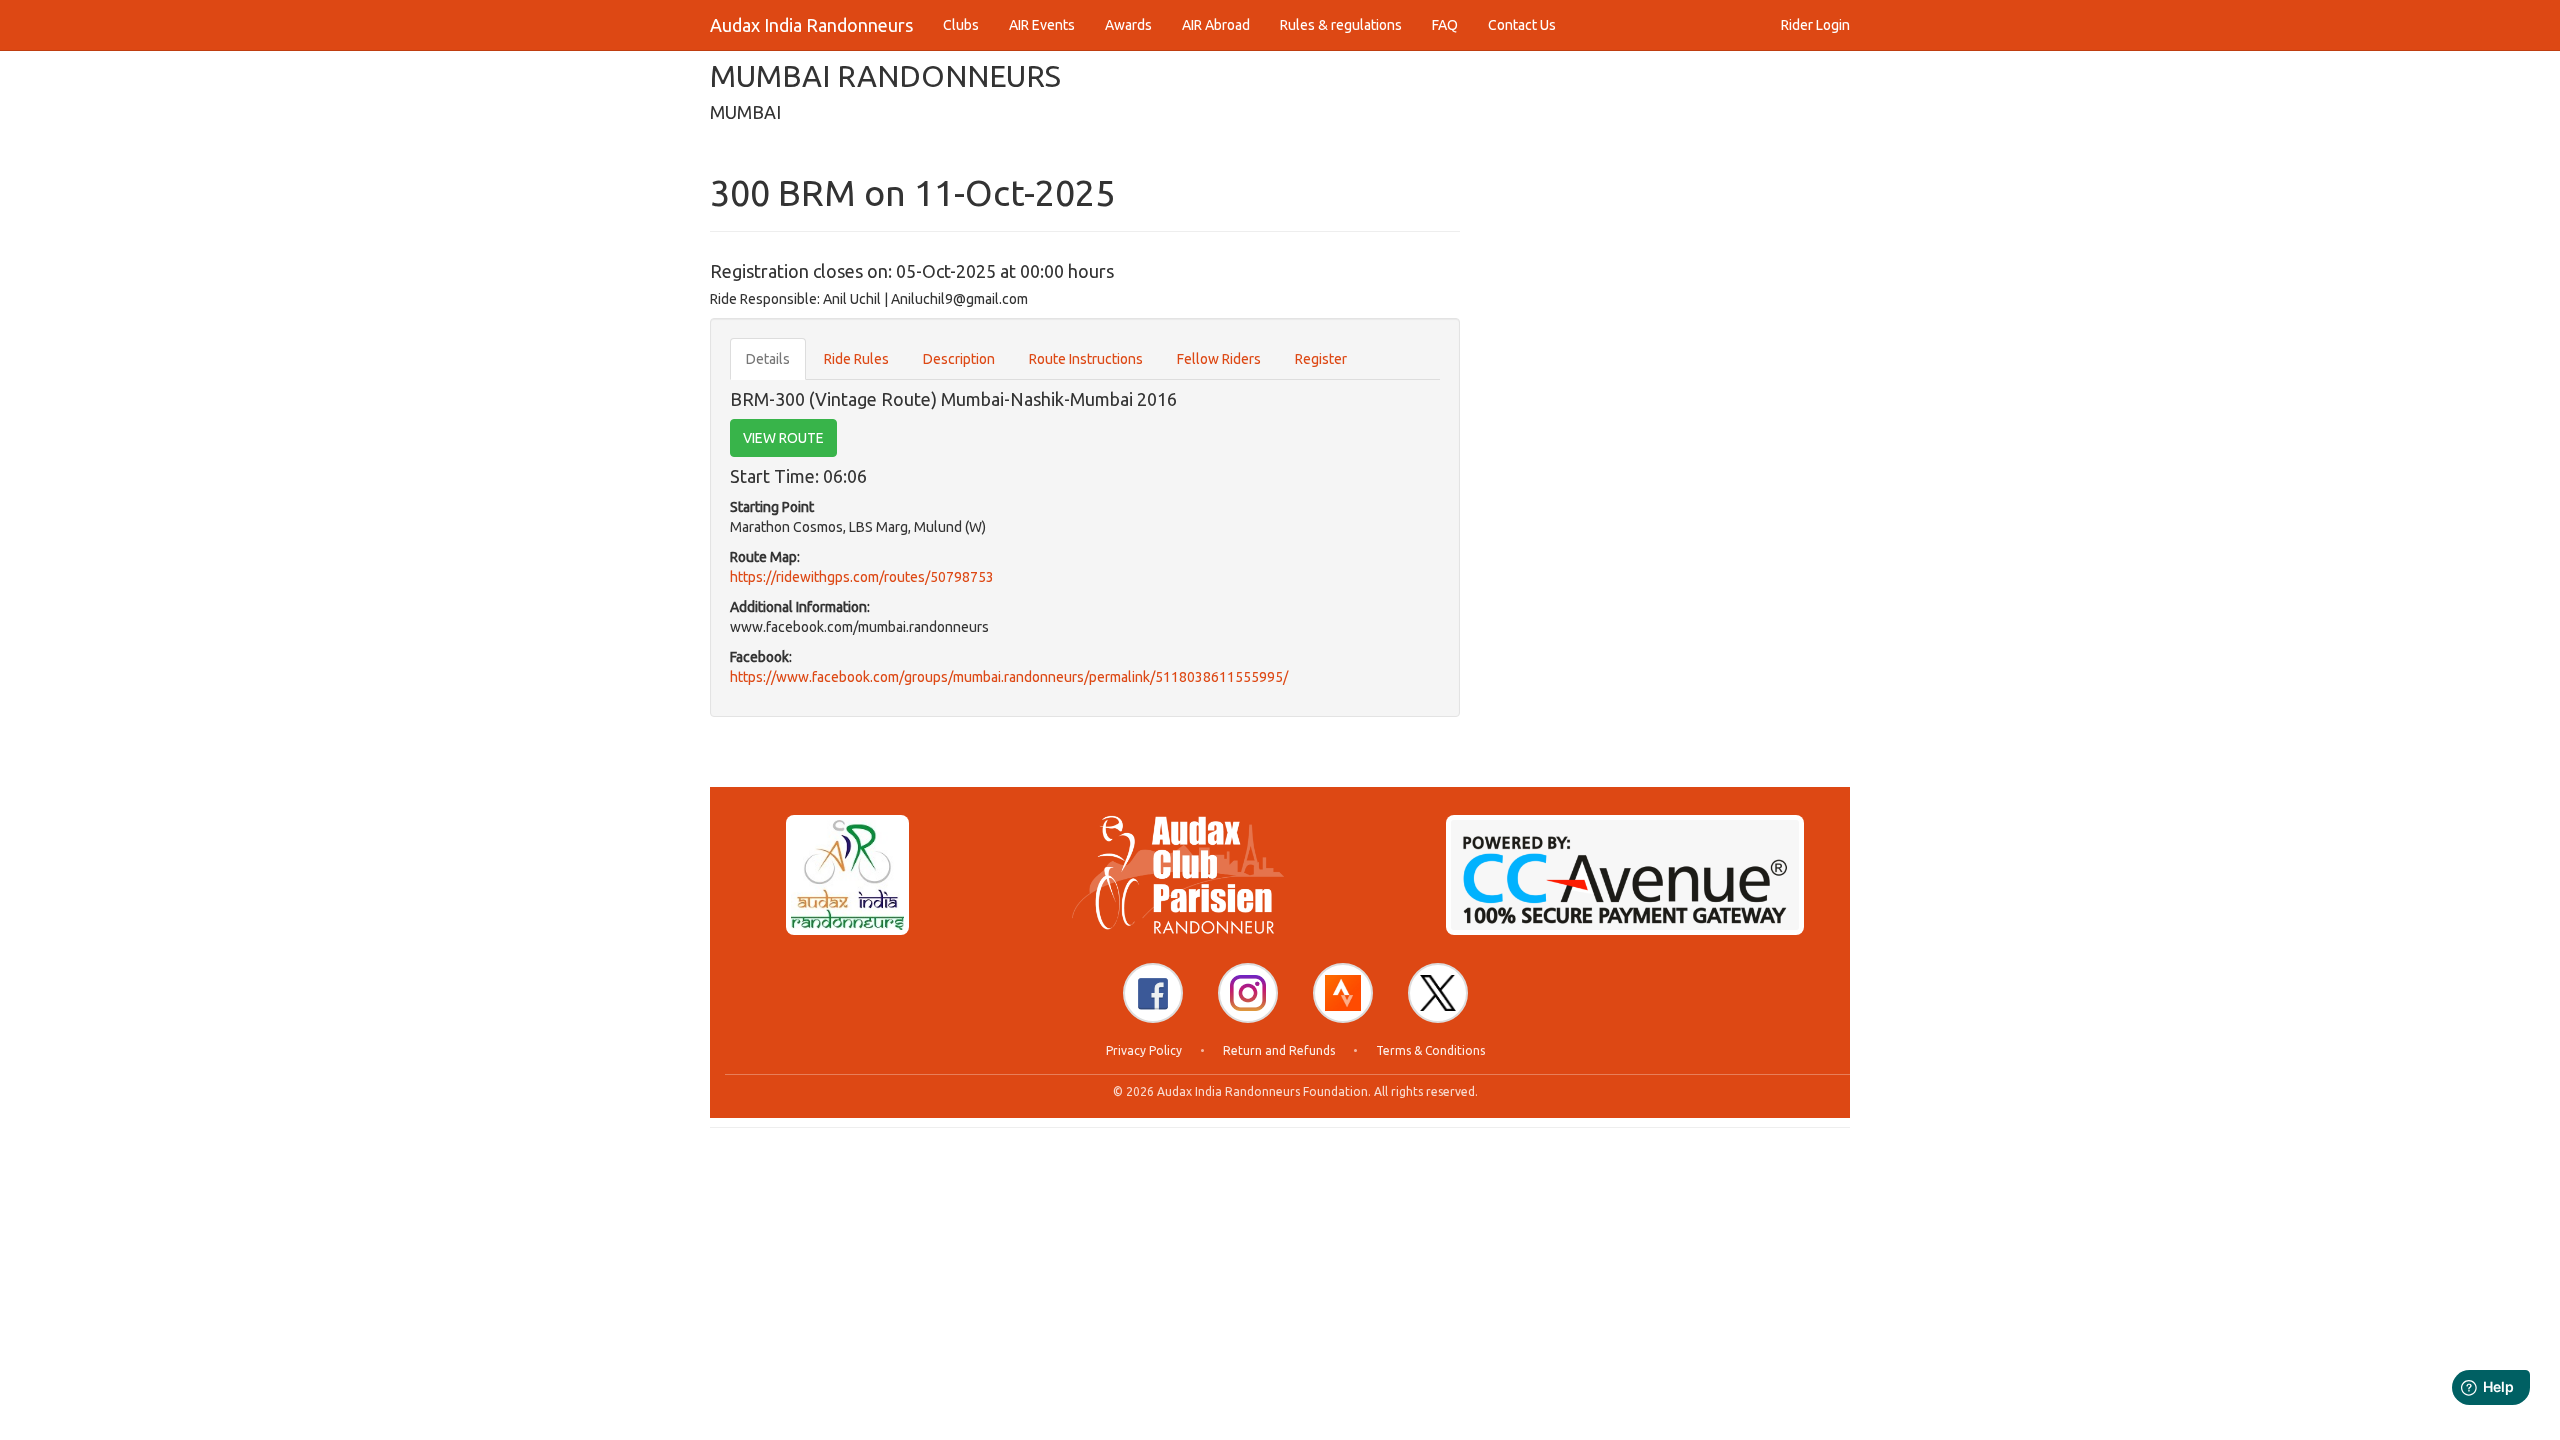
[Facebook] (1153, 993)
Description (959, 359)
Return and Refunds (1279, 1050)
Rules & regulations (1341, 25)
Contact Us (1522, 25)
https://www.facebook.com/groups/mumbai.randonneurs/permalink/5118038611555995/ (1009, 677)
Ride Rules (856, 359)
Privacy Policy (1144, 1050)
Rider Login (1815, 25)
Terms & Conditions (1430, 1050)
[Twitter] (1438, 993)
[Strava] (1343, 993)
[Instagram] (1248, 993)
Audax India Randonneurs (811, 25)
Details (768, 359)
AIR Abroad (1216, 25)
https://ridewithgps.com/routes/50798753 (862, 577)
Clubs (961, 25)
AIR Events (1042, 25)
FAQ (1445, 25)
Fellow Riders (1219, 359)
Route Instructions (1086, 359)
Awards (1128, 25)
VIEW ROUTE (783, 438)
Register (1321, 359)
